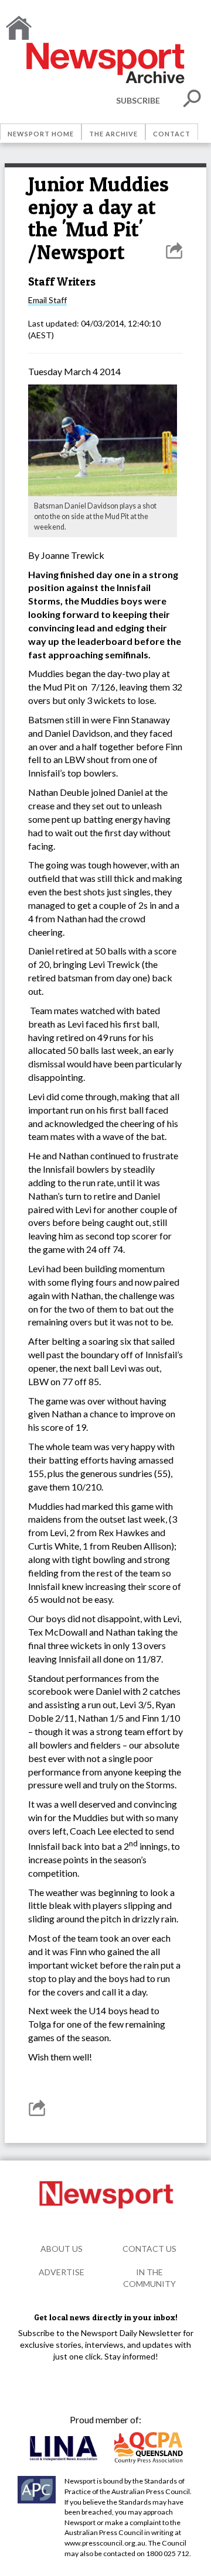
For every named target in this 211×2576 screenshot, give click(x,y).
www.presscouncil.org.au (105, 2543)
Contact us (149, 2249)
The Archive (113, 134)
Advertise (62, 2272)
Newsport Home (41, 134)
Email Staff (47, 300)
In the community (149, 2278)
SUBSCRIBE (138, 100)
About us (62, 2249)
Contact (172, 134)
